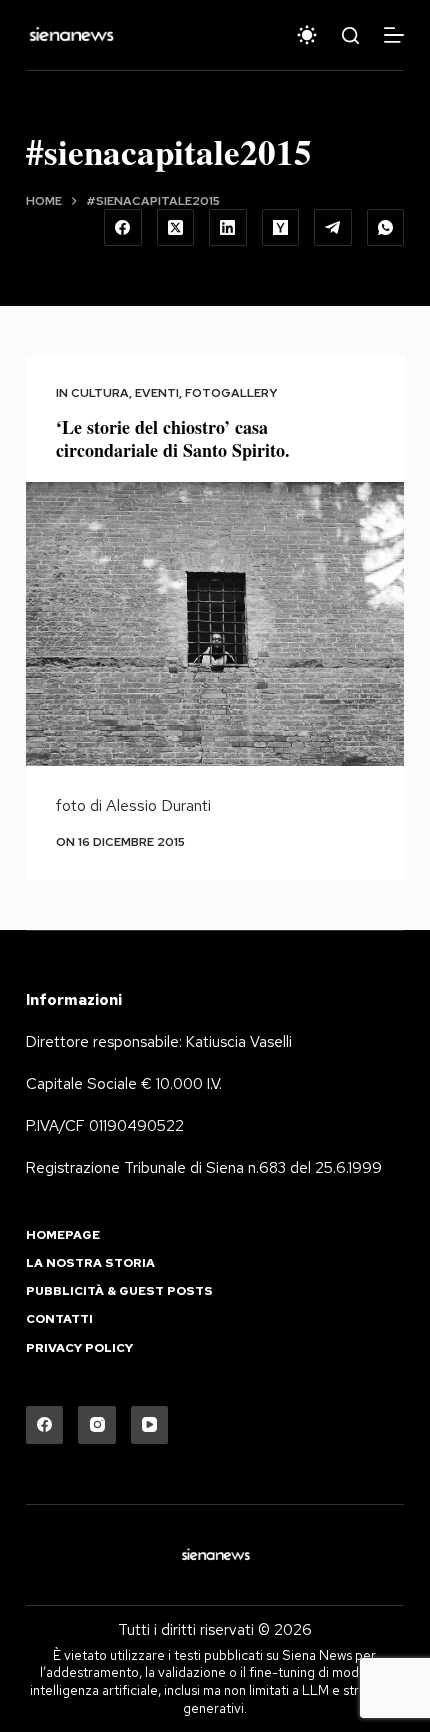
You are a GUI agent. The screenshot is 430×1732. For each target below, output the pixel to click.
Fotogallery (231, 393)
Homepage (63, 1235)
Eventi (157, 393)
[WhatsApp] (386, 228)
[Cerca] (350, 35)
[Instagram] (97, 1425)
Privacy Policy (79, 1348)
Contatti (59, 1319)
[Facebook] (123, 228)
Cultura (100, 393)
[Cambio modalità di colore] (307, 35)
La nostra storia (90, 1263)
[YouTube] (150, 1425)
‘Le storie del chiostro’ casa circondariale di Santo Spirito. (173, 438)
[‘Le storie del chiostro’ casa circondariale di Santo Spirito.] (215, 624)
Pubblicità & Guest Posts (119, 1291)
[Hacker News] (281, 228)
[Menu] (394, 35)
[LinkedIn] (228, 228)
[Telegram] (333, 228)
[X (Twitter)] (176, 228)
